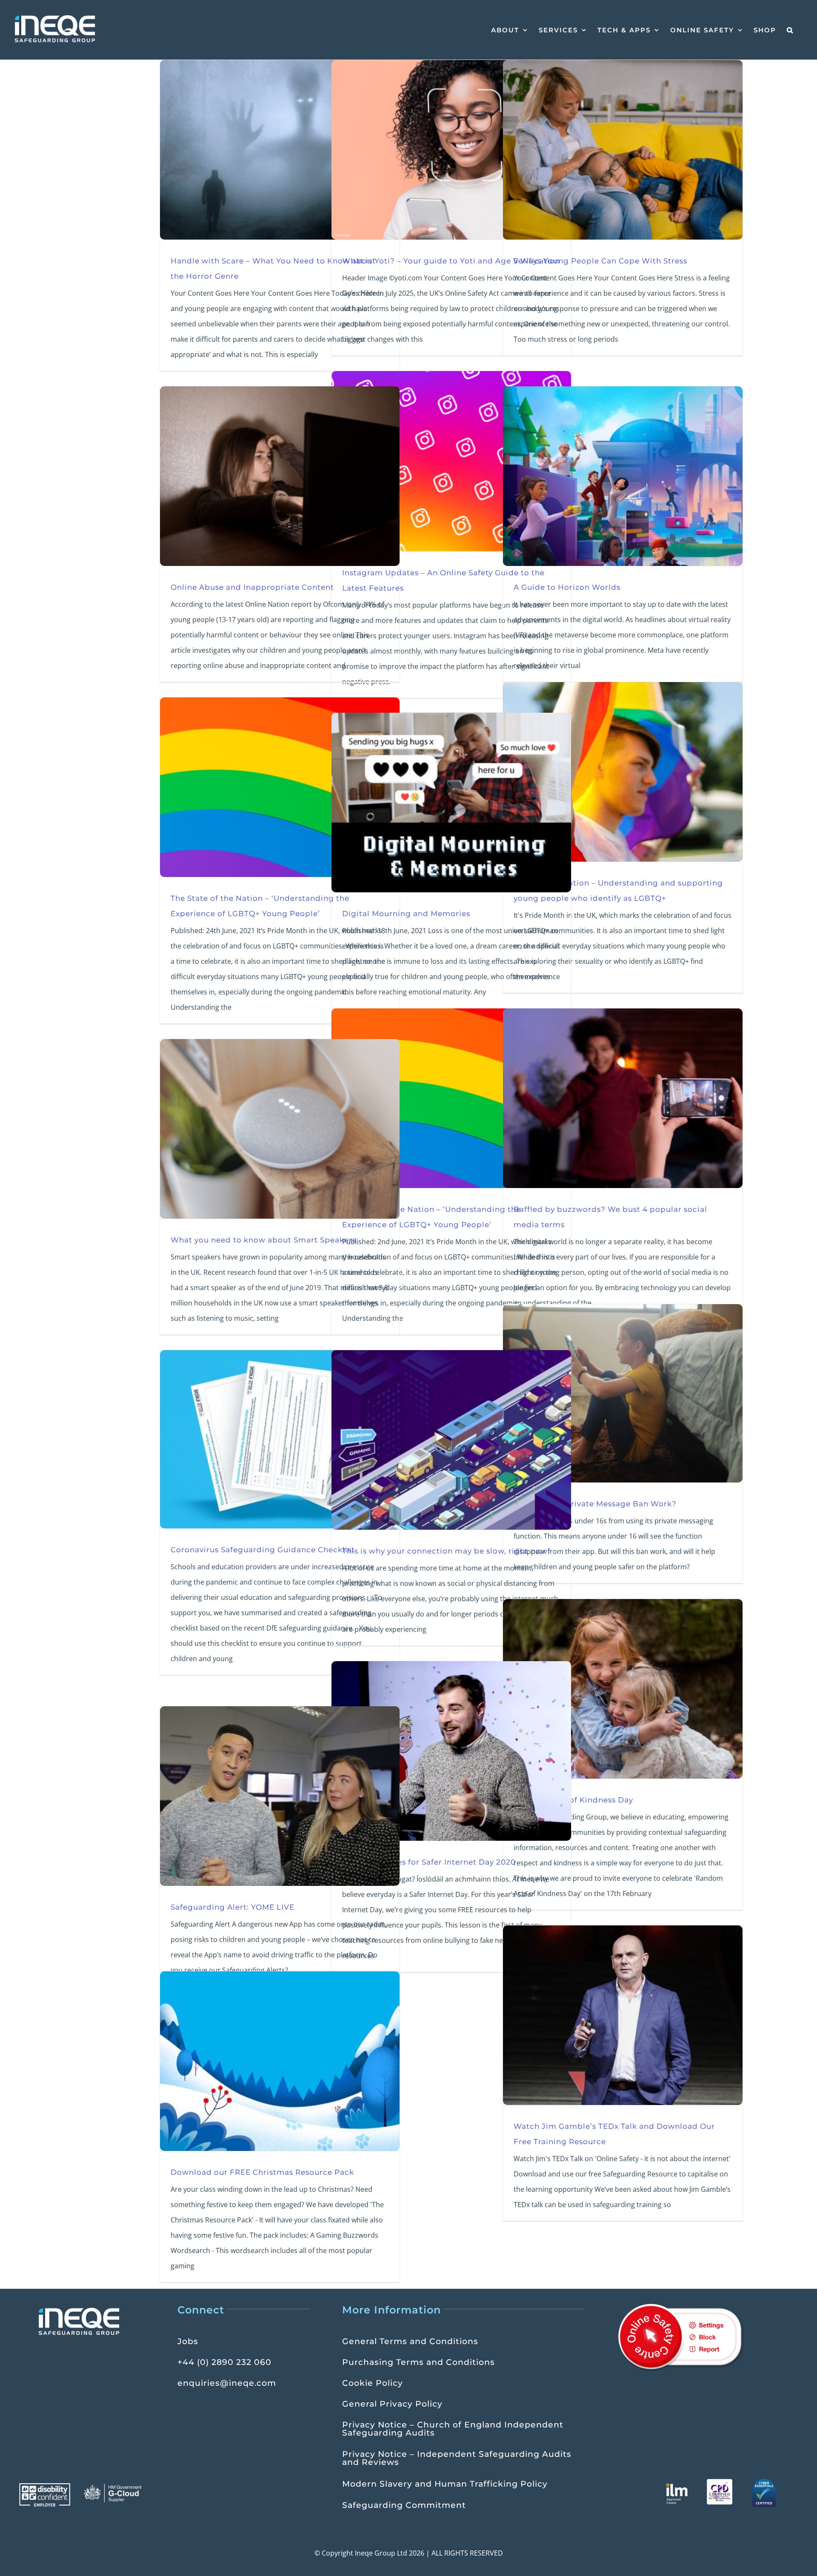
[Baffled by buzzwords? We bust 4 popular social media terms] (623, 1098)
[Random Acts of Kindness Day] (623, 1689)
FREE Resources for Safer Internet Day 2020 (429, 1862)
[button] (790, 30)
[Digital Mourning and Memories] (451, 803)
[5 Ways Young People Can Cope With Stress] (623, 150)
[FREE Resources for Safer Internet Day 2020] (451, 1751)
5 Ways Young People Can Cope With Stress (600, 261)
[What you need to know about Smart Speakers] (280, 1129)
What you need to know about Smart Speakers (263, 1240)
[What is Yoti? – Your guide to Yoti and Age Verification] (451, 150)
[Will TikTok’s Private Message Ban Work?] (623, 1393)
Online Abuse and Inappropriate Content (252, 587)
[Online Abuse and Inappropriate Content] (280, 476)
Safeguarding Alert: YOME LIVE (233, 1907)
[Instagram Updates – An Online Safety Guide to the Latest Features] (451, 461)
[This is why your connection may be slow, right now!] (451, 1440)
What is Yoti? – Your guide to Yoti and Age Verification (451, 261)
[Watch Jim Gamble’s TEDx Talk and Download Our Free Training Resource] (623, 2015)
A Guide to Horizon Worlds (567, 587)
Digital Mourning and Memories (406, 913)
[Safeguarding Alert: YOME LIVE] (280, 1796)
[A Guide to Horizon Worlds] (623, 476)
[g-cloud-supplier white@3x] (114, 2487)
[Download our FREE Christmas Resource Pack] (280, 2061)
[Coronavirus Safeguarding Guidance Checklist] (280, 1439)
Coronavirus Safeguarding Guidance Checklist (263, 1549)
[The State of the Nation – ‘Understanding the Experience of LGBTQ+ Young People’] (280, 787)
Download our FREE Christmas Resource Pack (262, 2172)
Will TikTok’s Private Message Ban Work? (595, 1504)
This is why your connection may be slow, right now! (446, 1551)
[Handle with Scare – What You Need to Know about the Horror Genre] (280, 150)
